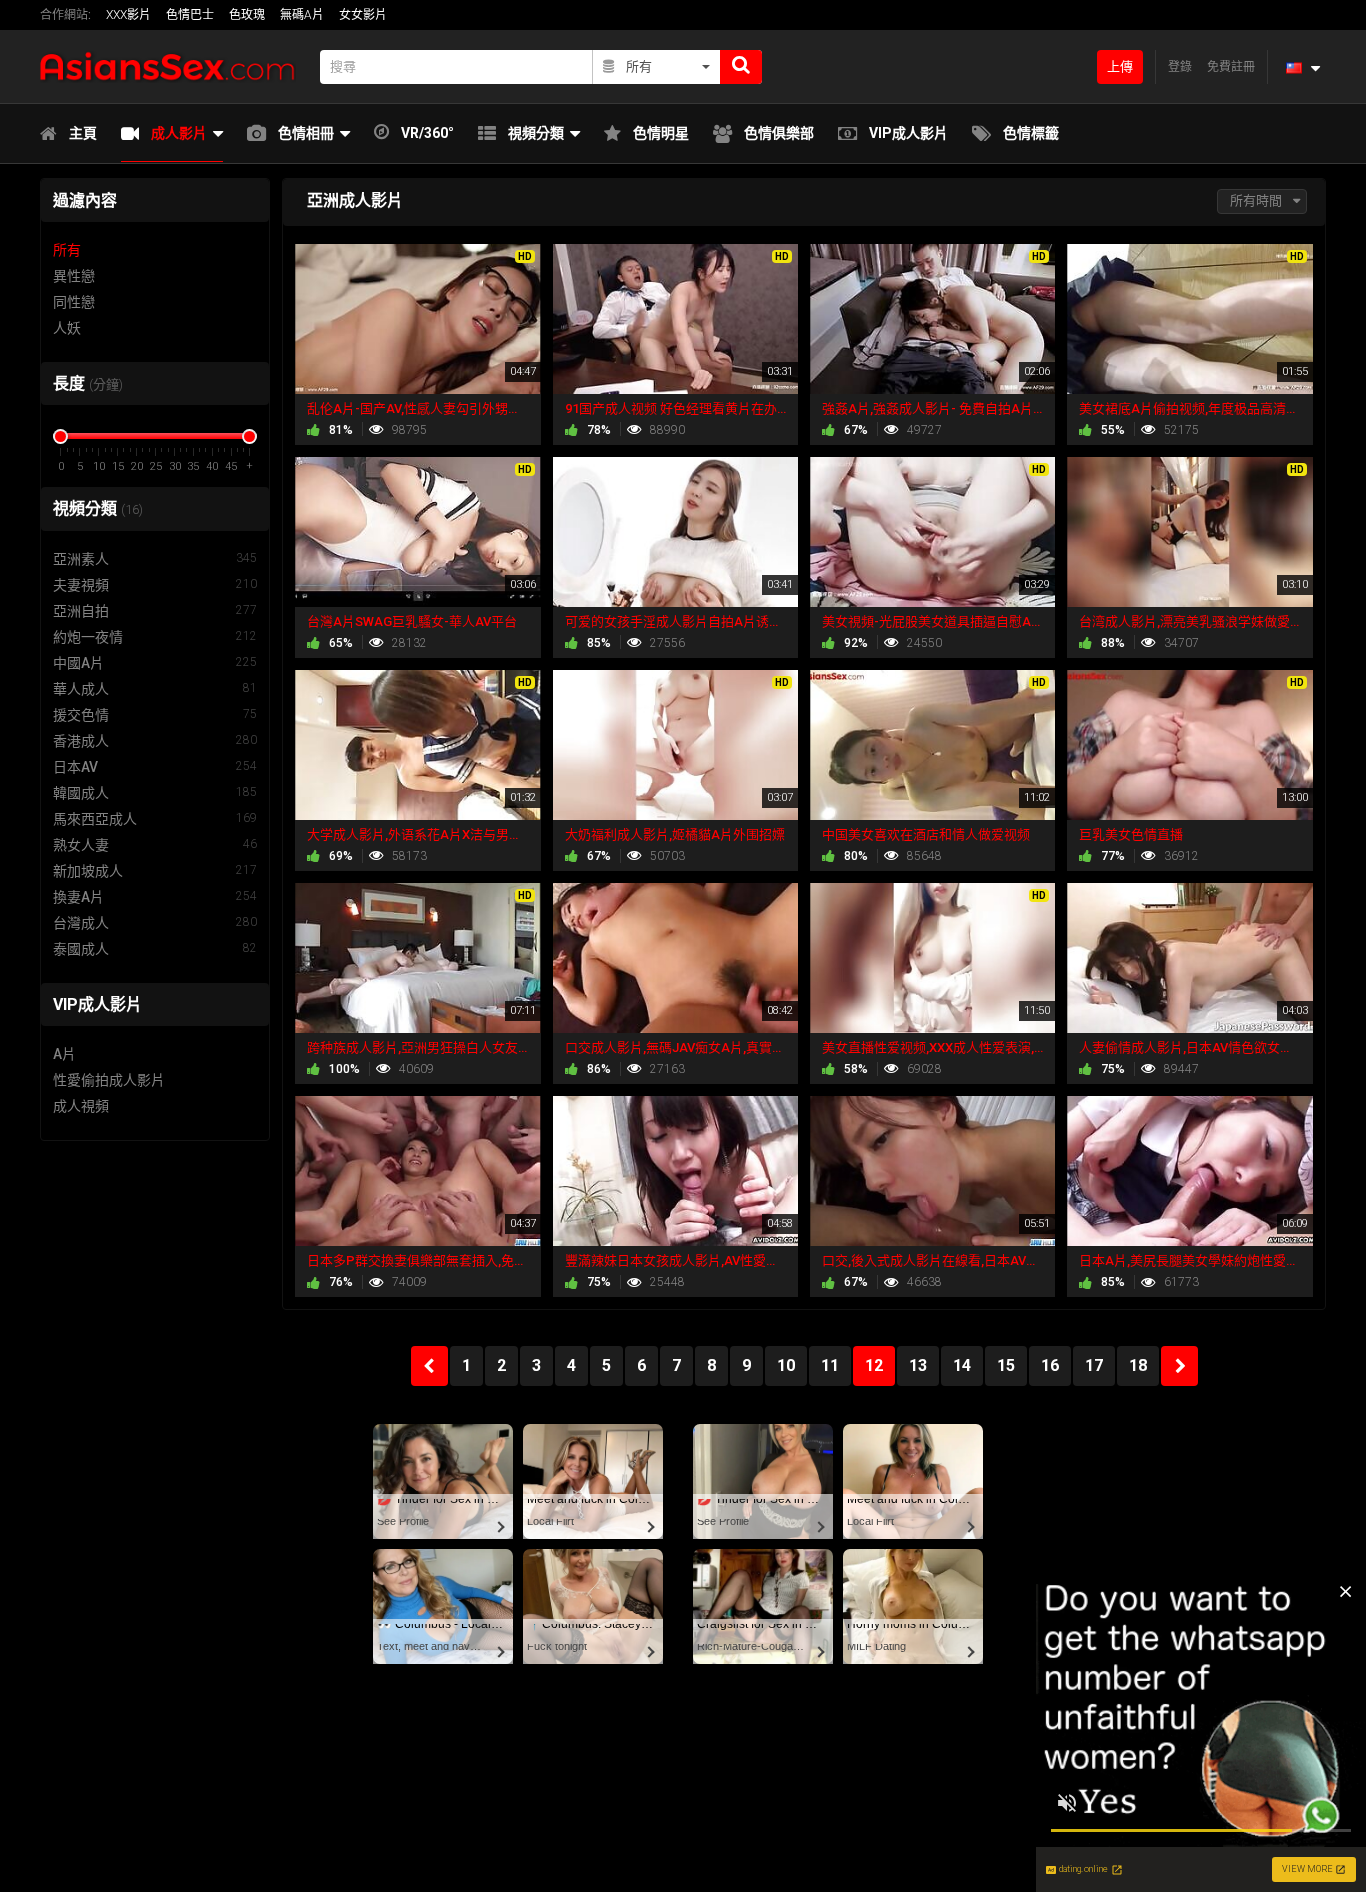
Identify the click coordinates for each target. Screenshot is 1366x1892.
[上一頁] (429, 1366)
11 (830, 1365)
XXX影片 (128, 15)
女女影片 (363, 15)
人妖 (67, 328)
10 (786, 1365)
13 (918, 1365)
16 (1050, 1365)
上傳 (1120, 66)
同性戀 (74, 302)
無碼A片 (302, 15)
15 (1006, 1365)
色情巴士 (190, 15)
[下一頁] (1179, 1366)
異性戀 (74, 276)
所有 (67, 250)
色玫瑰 (247, 15)
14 (962, 1365)
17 (1094, 1365)
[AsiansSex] (174, 66)
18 (1138, 1365)
